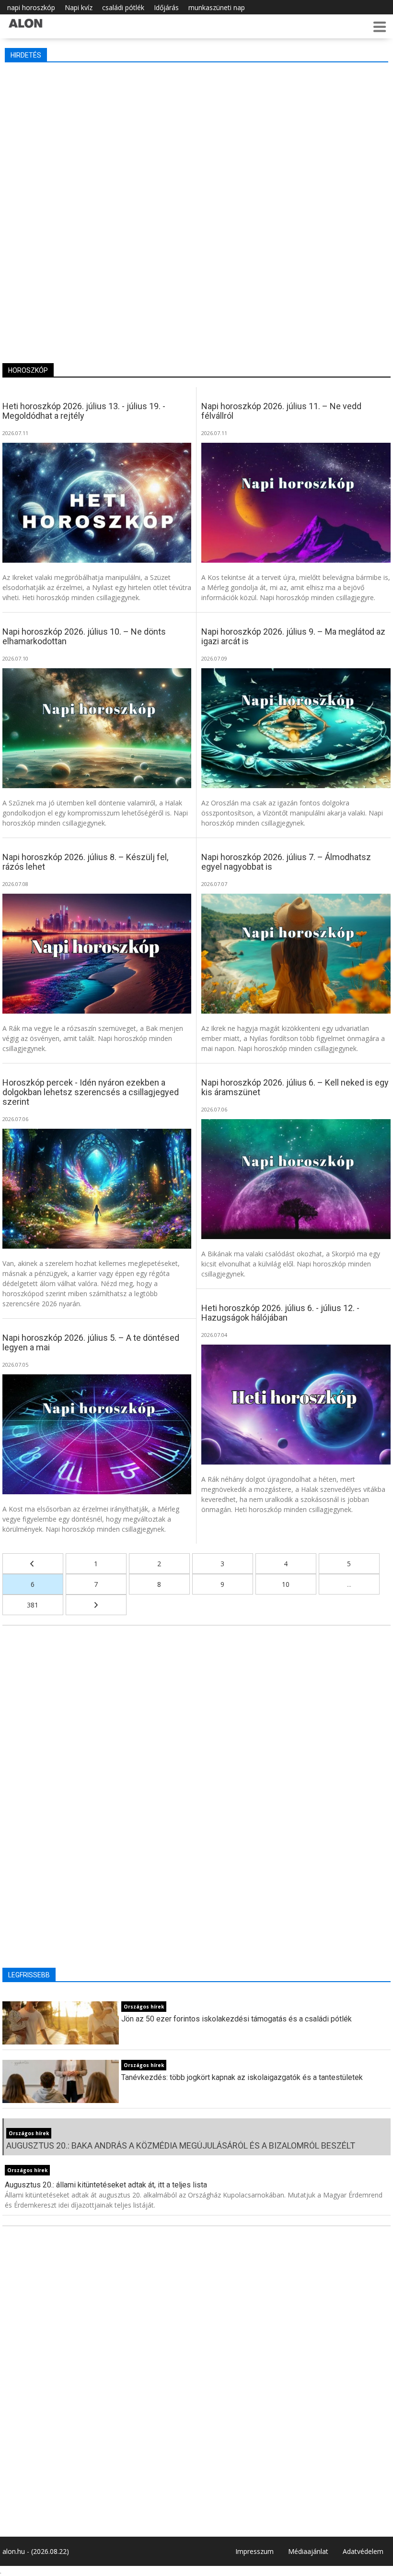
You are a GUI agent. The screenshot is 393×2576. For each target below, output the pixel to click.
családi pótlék (123, 7)
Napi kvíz (79, 7)
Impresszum (254, 2551)
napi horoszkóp (31, 7)
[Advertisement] (197, 139)
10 (286, 1584)
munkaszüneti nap (217, 7)
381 (33, 1605)
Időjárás (166, 7)
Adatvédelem (363, 2551)
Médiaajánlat (308, 2551)
